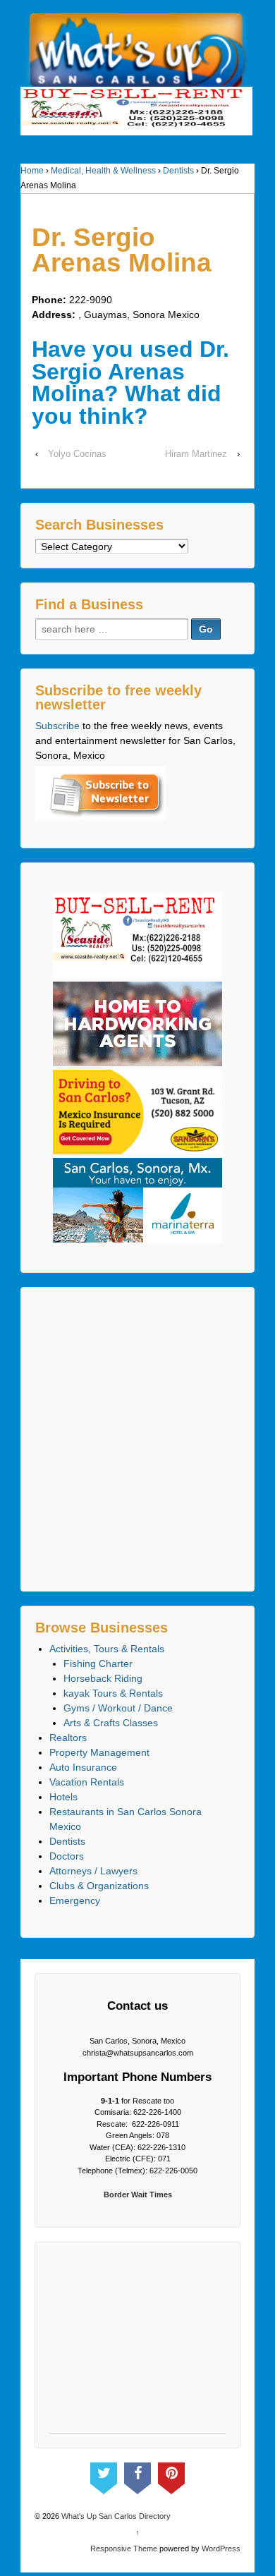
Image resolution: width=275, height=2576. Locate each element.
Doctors (67, 1856)
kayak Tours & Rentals (113, 1693)
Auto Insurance (83, 1767)
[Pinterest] (171, 2475)
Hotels (63, 1797)
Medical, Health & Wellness (103, 171)
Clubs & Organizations (99, 1886)
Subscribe (57, 726)
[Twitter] (104, 2475)
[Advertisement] (137, 1439)
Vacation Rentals (87, 1782)
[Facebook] (137, 2475)
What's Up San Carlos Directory (115, 2516)
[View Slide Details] (136, 111)
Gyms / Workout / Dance (118, 1708)
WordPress (221, 2548)
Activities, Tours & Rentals (107, 1649)
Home (32, 171)
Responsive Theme (124, 2548)
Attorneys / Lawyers (93, 1871)
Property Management (99, 1752)
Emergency (75, 1900)
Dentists (178, 171)
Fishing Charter (98, 1664)
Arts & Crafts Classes (111, 1723)
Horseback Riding (103, 1678)
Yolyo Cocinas (77, 454)
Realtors (68, 1738)
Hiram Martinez (196, 454)
